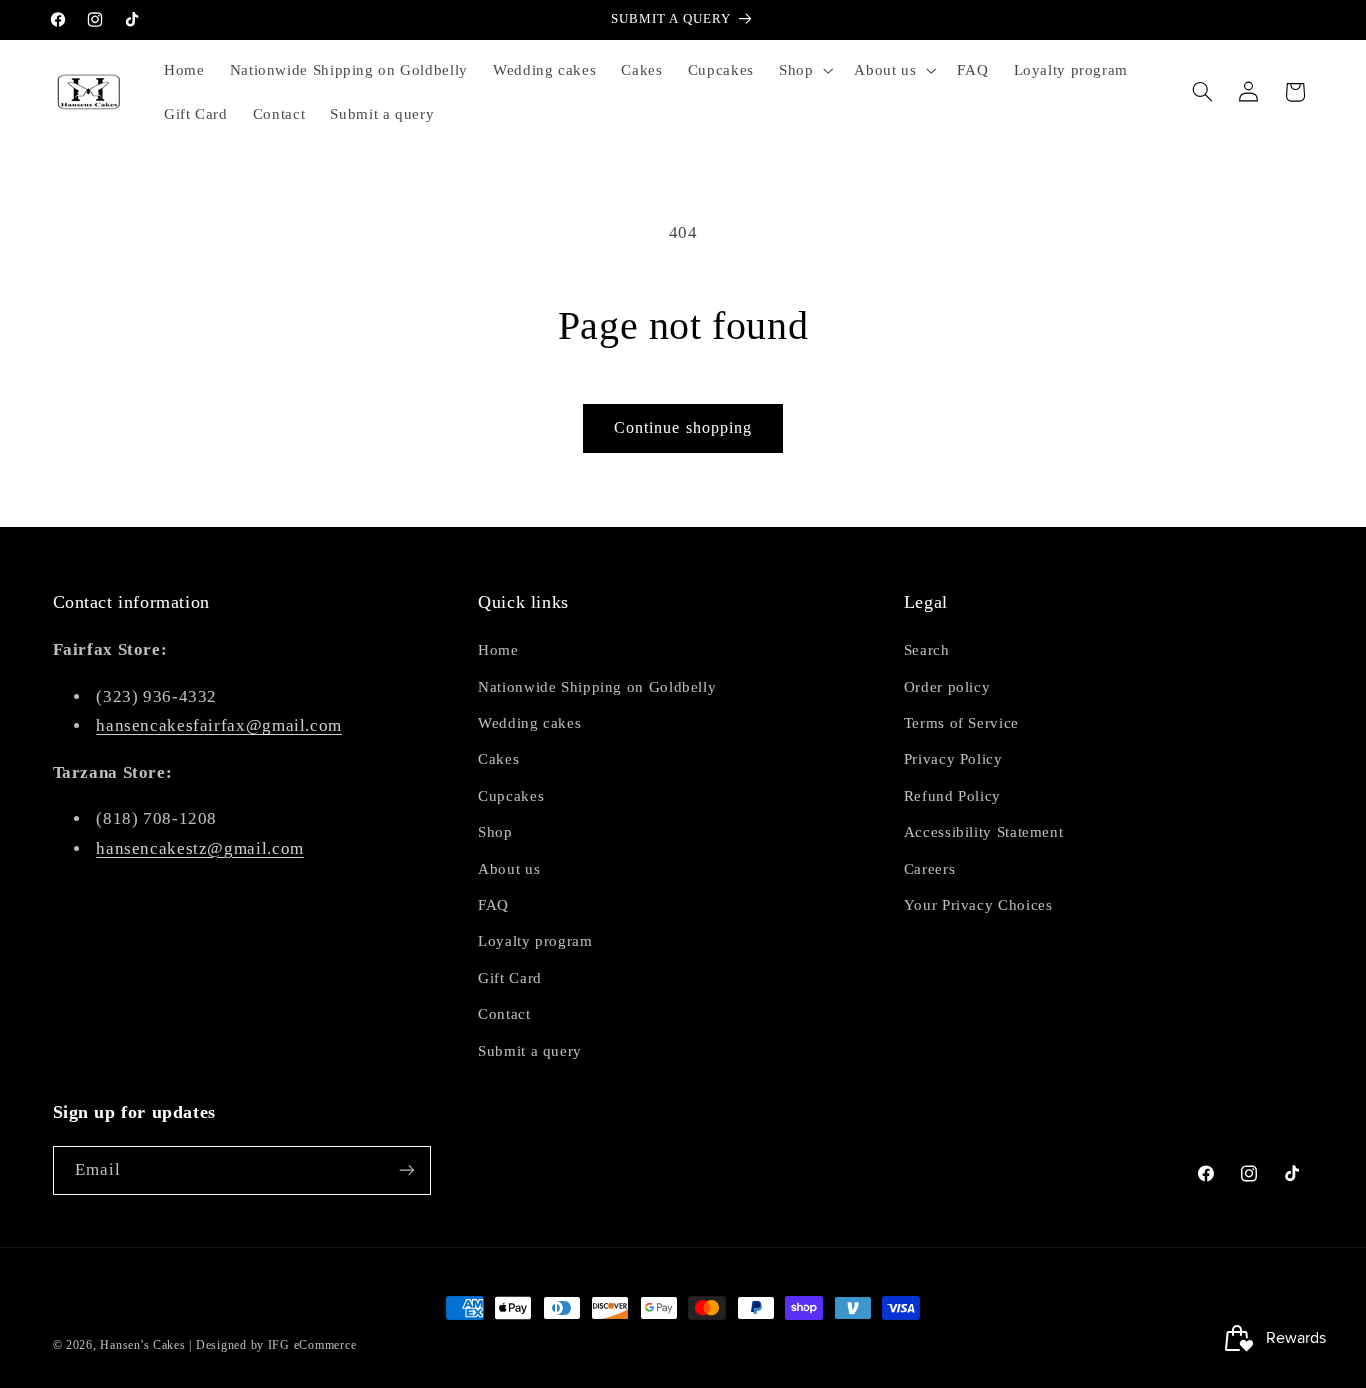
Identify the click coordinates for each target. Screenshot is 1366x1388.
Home (498, 650)
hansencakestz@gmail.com (200, 848)
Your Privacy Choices (978, 905)
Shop (495, 832)
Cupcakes (511, 796)
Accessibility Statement (984, 832)
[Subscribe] (406, 1170)
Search (927, 650)
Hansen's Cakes (142, 1345)
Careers (929, 869)
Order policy (947, 687)
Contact (504, 1014)
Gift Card (510, 978)
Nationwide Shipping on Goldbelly (597, 687)
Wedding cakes (529, 723)
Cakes (498, 759)
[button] (803, 70)
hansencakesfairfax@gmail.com (219, 725)
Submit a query (530, 1051)
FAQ (493, 905)
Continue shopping (683, 427)
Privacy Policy (953, 759)
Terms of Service (961, 723)
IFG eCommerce (312, 1345)
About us (509, 869)
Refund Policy (952, 796)
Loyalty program (535, 941)
